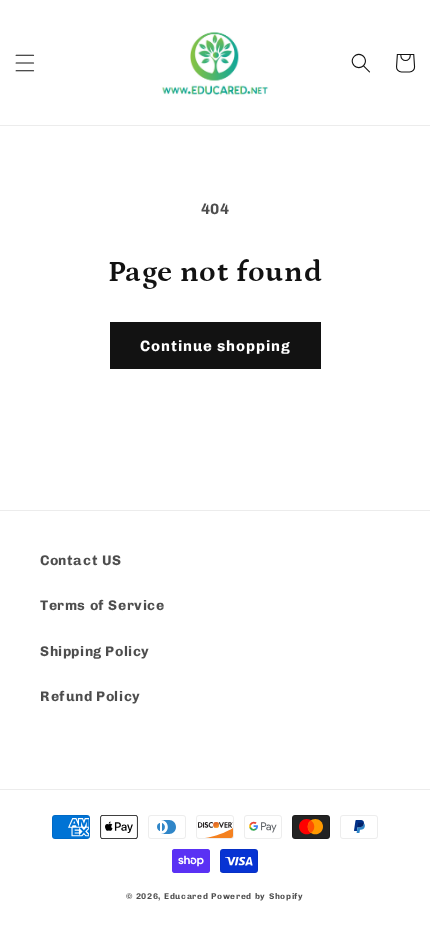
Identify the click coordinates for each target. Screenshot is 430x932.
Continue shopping (215, 346)
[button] (25, 63)
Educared (186, 896)
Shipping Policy (95, 651)
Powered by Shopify (257, 896)
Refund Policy (90, 696)
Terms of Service (102, 605)
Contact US (81, 560)
